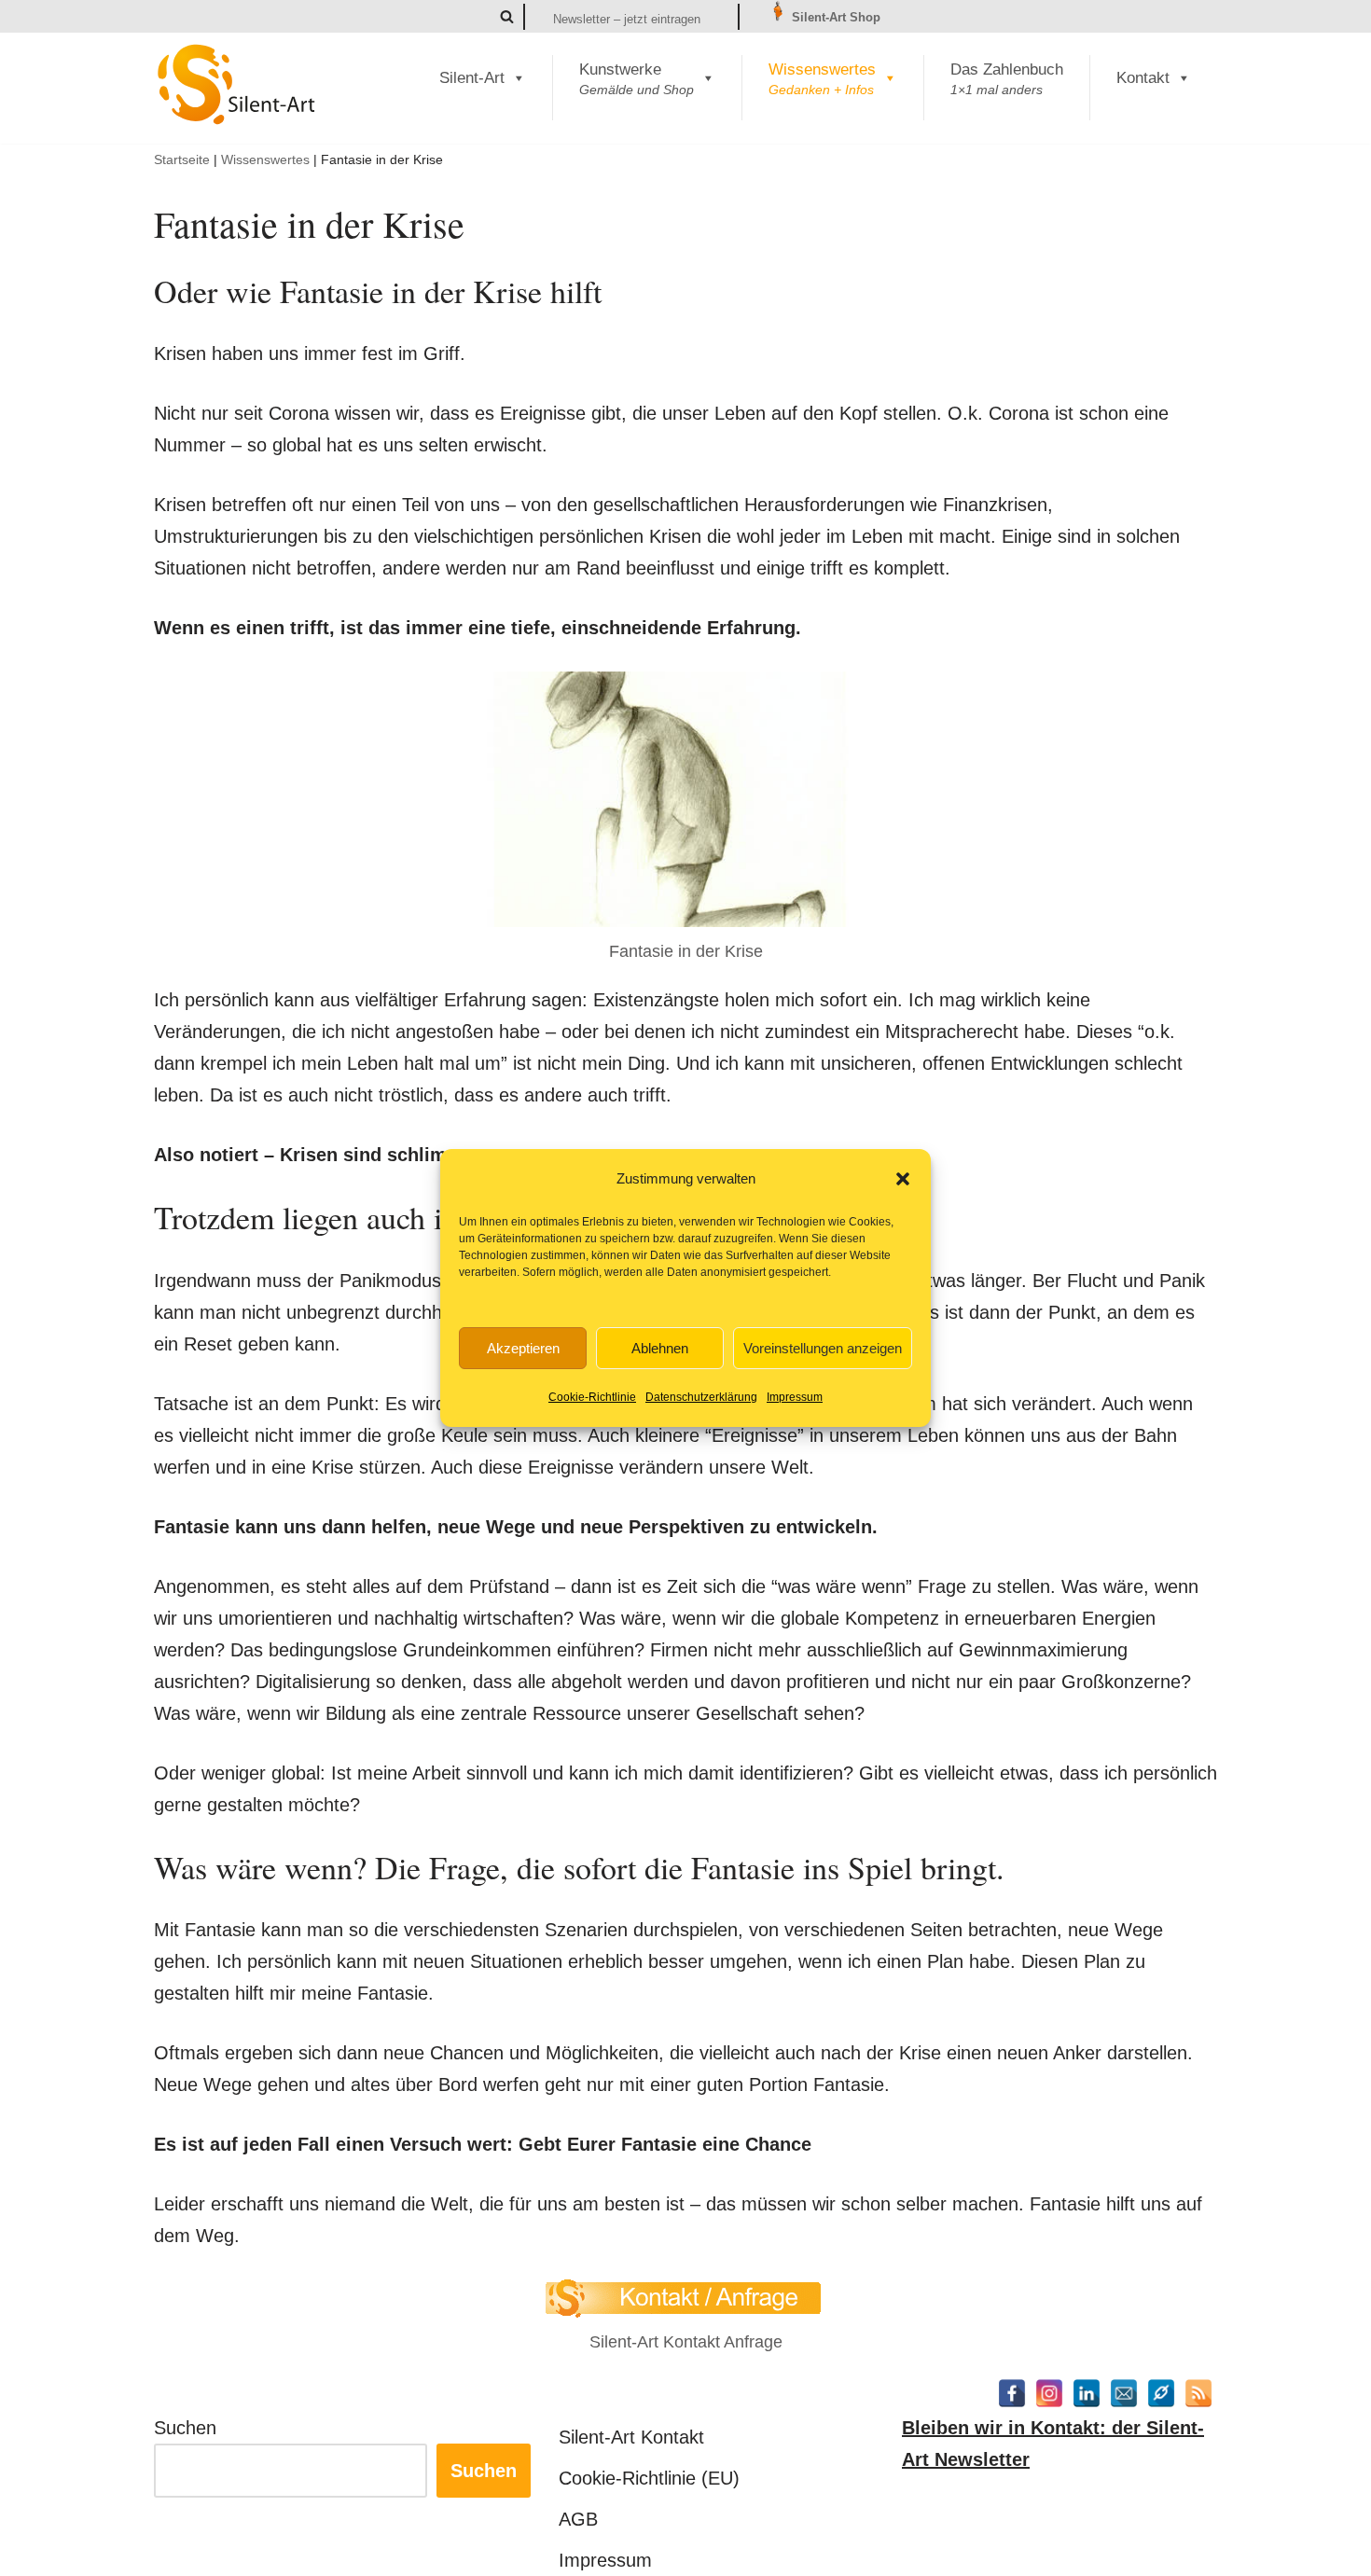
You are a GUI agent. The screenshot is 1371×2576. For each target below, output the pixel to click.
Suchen (185, 2428)
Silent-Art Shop (834, 17)
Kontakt (1143, 78)
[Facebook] (1012, 2393)
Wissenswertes (265, 159)
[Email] (1124, 2393)
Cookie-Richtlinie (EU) (649, 2478)
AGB (578, 2519)
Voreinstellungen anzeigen (823, 1348)
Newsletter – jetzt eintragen (627, 19)
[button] (903, 1179)
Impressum (795, 1397)
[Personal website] (1161, 2393)
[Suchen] (507, 16)
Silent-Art (472, 78)
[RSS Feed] (1198, 2393)
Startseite (182, 159)
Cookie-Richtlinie (592, 1397)
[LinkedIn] (1087, 2393)
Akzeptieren (523, 1348)
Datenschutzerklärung (701, 1397)
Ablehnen (660, 1348)
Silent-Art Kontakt (631, 2437)
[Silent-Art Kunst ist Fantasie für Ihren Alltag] (237, 84)
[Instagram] (1049, 2393)
